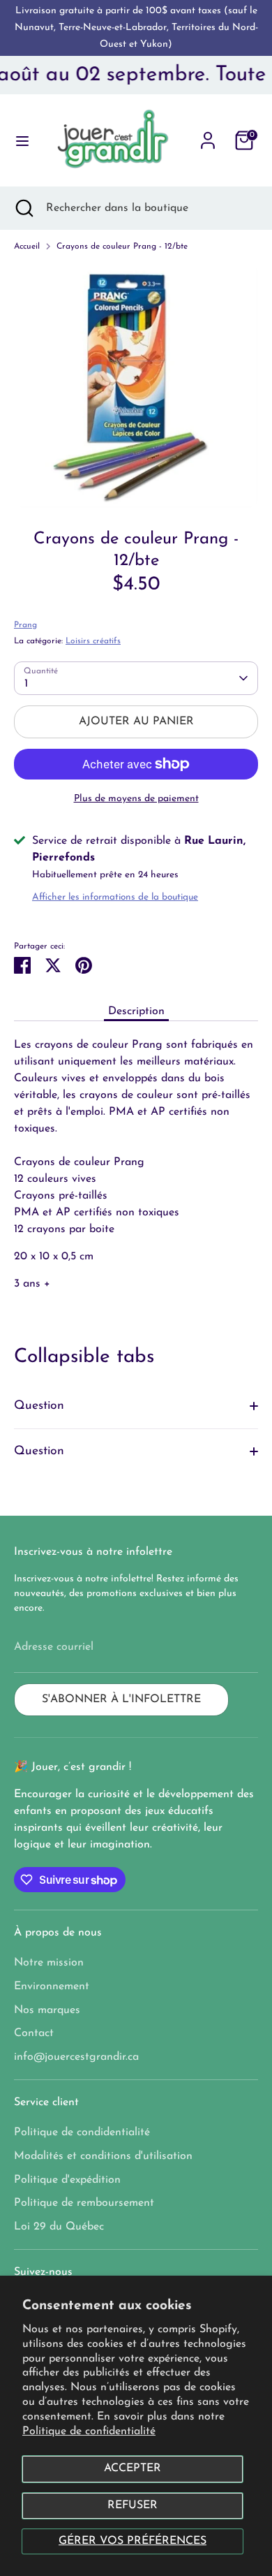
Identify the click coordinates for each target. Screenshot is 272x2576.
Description (136, 1011)
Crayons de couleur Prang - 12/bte (122, 247)
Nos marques (47, 2010)
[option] (136, 386)
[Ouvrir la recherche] (23, 208)
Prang (25, 625)
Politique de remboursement (84, 2203)
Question (39, 1406)
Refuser (133, 2505)
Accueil (27, 247)
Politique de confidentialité (89, 2431)
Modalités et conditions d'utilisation (103, 2156)
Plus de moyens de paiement (136, 799)
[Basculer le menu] (18, 140)
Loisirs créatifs (93, 641)
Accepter (133, 2468)
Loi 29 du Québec (59, 2227)
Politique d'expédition (67, 2180)
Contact (34, 2033)
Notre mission (49, 1963)
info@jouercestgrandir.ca (76, 2057)
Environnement (52, 1986)
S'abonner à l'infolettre (121, 1699)
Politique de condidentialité (82, 2132)
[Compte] (208, 135)
